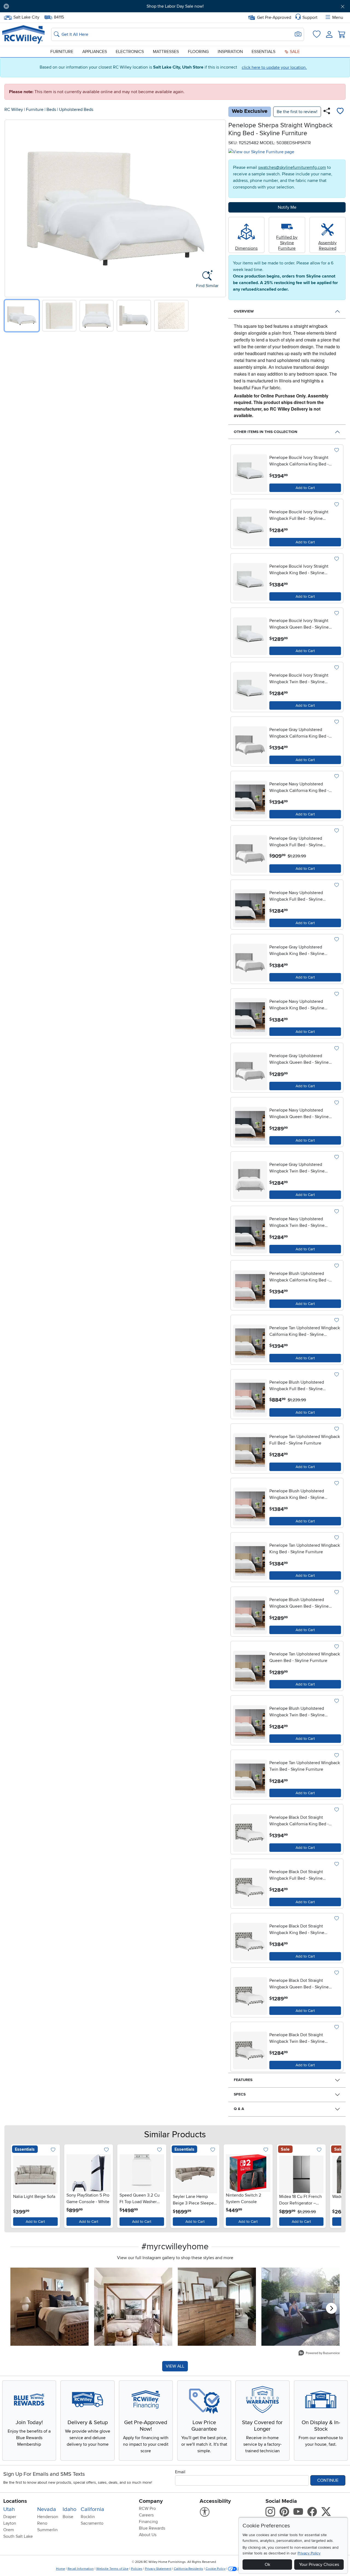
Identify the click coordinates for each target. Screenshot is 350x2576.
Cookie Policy (216, 2569)
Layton (10, 2523)
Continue (328, 2480)
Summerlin (47, 2530)
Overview (244, 311)
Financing (148, 2522)
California (92, 2509)
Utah (9, 2509)
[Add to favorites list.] (336, 450)
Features (243, 2080)
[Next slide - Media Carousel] (331, 2308)
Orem (9, 2530)
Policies (137, 2569)
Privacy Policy (309, 2553)
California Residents (189, 2569)
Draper (10, 2517)
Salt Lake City (26, 17)
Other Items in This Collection (266, 432)
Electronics (130, 52)
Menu (338, 17)
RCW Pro (147, 2509)
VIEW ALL (175, 2366)
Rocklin (88, 2517)
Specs (240, 2094)
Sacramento (92, 2523)
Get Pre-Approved (274, 17)
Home (61, 2569)
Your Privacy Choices (319, 2565)
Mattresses (166, 52)
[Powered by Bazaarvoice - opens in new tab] (319, 2354)
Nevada (47, 2509)
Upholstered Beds (76, 110)
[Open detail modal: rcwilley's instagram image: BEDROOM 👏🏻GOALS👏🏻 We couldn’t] (133, 2307)
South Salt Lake (18, 2536)
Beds (51, 110)
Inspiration (230, 52)
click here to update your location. (274, 67)
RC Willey (14, 110)
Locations (15, 2501)
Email (180, 2472)
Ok (267, 2565)
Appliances (95, 52)
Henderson (48, 2517)
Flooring (198, 52)
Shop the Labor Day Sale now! (175, 6)
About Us (148, 2535)
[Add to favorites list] (340, 112)
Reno (42, 2523)
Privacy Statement (158, 2569)
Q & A (239, 2109)
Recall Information (81, 2569)
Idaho (69, 2509)
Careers (146, 2515)
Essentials (263, 52)
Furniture (62, 52)
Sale (294, 52)
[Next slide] (220, 207)
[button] (40, 6)
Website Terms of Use (112, 2569)
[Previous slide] (11, 207)
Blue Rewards (152, 2528)
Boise (68, 2517)
